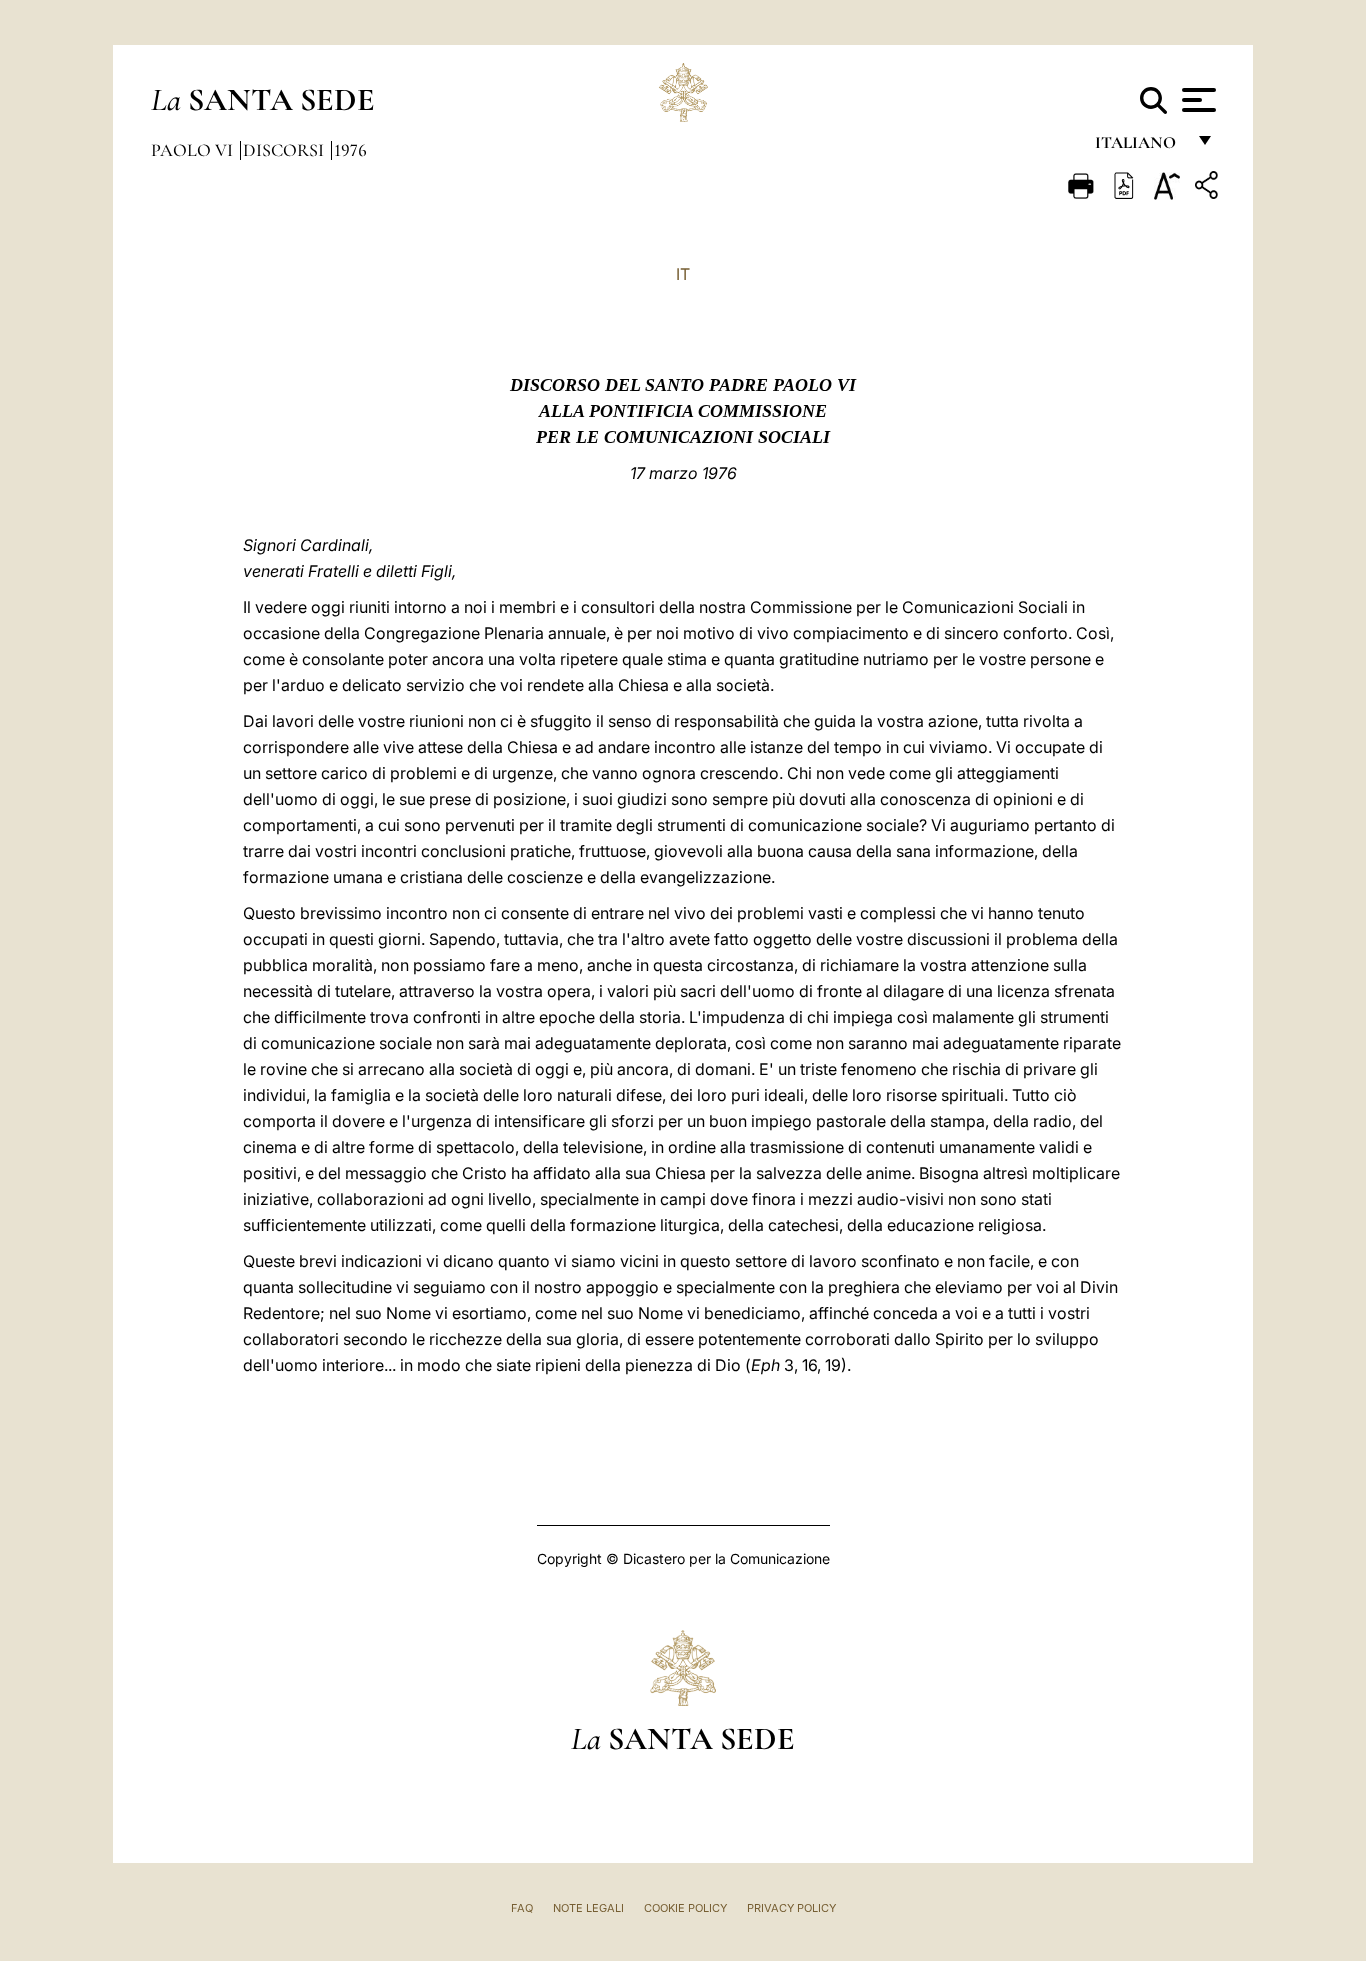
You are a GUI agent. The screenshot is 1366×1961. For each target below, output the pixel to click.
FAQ (522, 1908)
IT (683, 274)
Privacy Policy (791, 1908)
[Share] (1209, 188)
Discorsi (285, 150)
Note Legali (588, 1908)
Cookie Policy (685, 1908)
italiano (1139, 147)
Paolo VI (194, 150)
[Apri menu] (1196, 100)
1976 (350, 150)
